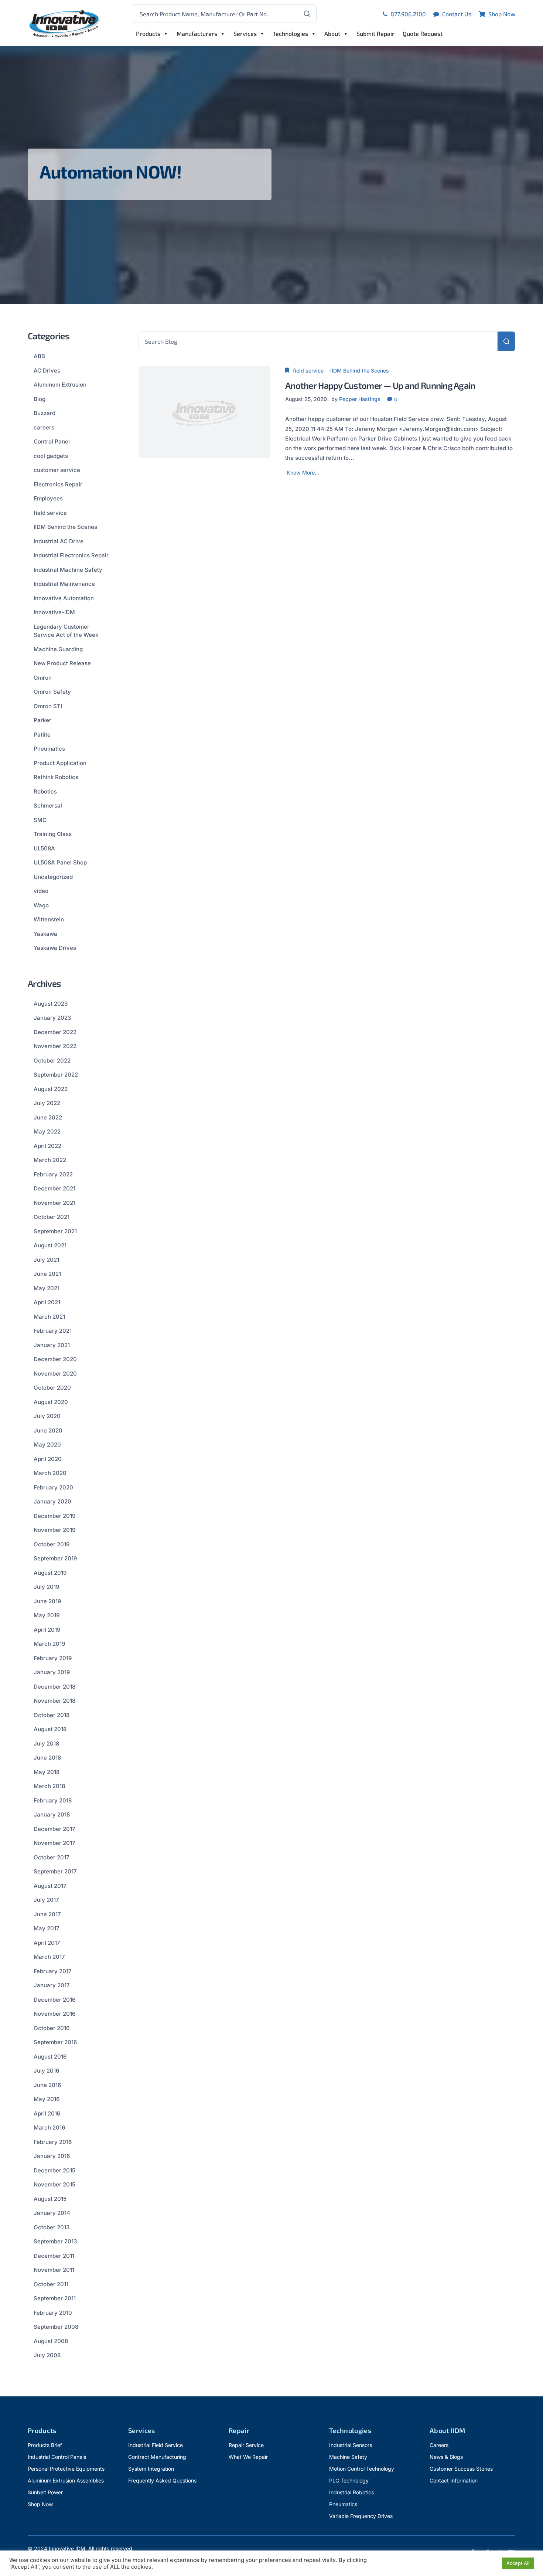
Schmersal (48, 806)
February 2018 (53, 1800)
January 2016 (52, 2156)
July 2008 (47, 2355)
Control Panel (52, 441)
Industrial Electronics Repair (71, 555)
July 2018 (46, 1744)
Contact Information (454, 2480)
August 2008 (51, 2341)
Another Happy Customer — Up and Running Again (380, 385)
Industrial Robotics (351, 2492)
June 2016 (47, 2085)
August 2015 (50, 2199)
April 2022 (47, 1146)
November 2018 (54, 1701)
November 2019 (54, 1530)
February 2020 (53, 1487)
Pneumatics (49, 749)
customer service (57, 470)
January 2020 (52, 1501)
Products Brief (45, 2445)
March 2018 (49, 1786)
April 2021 (47, 1302)
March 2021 (49, 1317)
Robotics (45, 791)
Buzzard (45, 413)
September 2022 (56, 1075)
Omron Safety (52, 692)
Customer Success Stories (461, 2469)
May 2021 (47, 1288)
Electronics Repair (58, 484)
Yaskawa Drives (55, 948)
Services (245, 33)
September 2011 (55, 2298)
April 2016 (47, 2113)
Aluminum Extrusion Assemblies (66, 2480)
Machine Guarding (58, 649)
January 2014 (52, 2213)
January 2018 (52, 1814)
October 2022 (52, 1061)
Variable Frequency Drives (361, 2516)
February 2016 (53, 2142)
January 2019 (52, 1672)
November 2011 (54, 2270)
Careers (439, 2445)
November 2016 (54, 2014)
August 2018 (50, 1729)
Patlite (42, 735)
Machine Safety (348, 2457)
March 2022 (50, 1160)
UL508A (44, 848)
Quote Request (423, 33)
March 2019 (49, 1644)
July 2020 (47, 1416)
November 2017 (54, 1843)
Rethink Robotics (56, 777)
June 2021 (47, 1274)
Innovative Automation (64, 598)
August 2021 (50, 1245)
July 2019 (46, 1587)
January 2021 (52, 1345)
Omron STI (48, 706)
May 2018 (47, 1772)
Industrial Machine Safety (68, 570)
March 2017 (49, 1957)
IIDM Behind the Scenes (360, 371)
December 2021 (54, 1188)
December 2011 (54, 2256)
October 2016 (52, 2028)
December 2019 (54, 1516)
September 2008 (56, 2327)
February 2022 (53, 1174)
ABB (39, 356)
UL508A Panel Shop (60, 862)
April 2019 (47, 1630)
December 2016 (54, 2000)
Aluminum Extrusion (60, 385)
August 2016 (50, 2057)
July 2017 (46, 1900)
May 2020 (47, 1445)
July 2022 (47, 1103)
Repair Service (246, 2445)
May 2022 (47, 1131)
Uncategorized (53, 877)
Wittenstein (49, 919)
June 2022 (48, 1117)
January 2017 (52, 1985)
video (41, 891)
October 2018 (52, 1715)
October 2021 (52, 1217)
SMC (40, 820)
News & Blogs (446, 2457)
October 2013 (52, 2227)
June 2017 (47, 1914)
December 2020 (55, 1359)
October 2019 (52, 1544)
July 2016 (46, 2071)
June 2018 (47, 1758)
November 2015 (54, 2184)
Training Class (53, 834)
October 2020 (52, 1388)
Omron (43, 678)
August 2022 (51, 1089)
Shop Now (40, 2504)
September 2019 (55, 1558)
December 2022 (55, 1032)
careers (44, 427)
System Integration (151, 2469)
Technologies (291, 33)
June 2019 (47, 1601)
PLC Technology (349, 2480)
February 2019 (53, 1658)
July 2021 (46, 1260)
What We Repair (248, 2457)
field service (308, 371)
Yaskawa (45, 934)
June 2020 (48, 1430)
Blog (40, 399)
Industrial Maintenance (64, 584)
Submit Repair (375, 33)
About (332, 33)
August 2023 (51, 1004)
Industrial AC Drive (59, 541)
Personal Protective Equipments (66, 2469)
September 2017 (55, 1871)
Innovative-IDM (54, 612)
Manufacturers (197, 33)
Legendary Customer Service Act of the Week (66, 631)
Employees (48, 498)
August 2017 (50, 1886)
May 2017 (47, 1928)
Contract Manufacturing (157, 2457)
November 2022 (55, 1046)
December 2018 (54, 1687)
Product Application (60, 763)
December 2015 (54, 2170)
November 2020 (55, 1374)
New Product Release (62, 663)
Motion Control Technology (362, 2469)
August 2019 (50, 1573)
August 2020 (51, 1402)
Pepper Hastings (360, 399)
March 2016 (49, 2128)
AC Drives (47, 371)
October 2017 (52, 1857)
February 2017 (53, 1971)
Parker (42, 720)
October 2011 (51, 2284)
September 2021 (55, 1231)
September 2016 (55, 2042)
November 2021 (54, 1203)
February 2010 (53, 2313)
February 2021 (53, 1331)
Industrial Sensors (351, 2445)
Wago (41, 905)
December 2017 (54, 1829)
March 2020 (50, 1473)
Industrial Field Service (156, 2445)
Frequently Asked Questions (162, 2480)
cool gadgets (51, 456)
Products (148, 33)
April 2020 (48, 1459)
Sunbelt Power (45, 2492)
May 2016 (47, 2099)
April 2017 (47, 1943)
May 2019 (47, 1615)
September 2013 (55, 2241)
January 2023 (52, 1018)
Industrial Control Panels (57, 2457)
